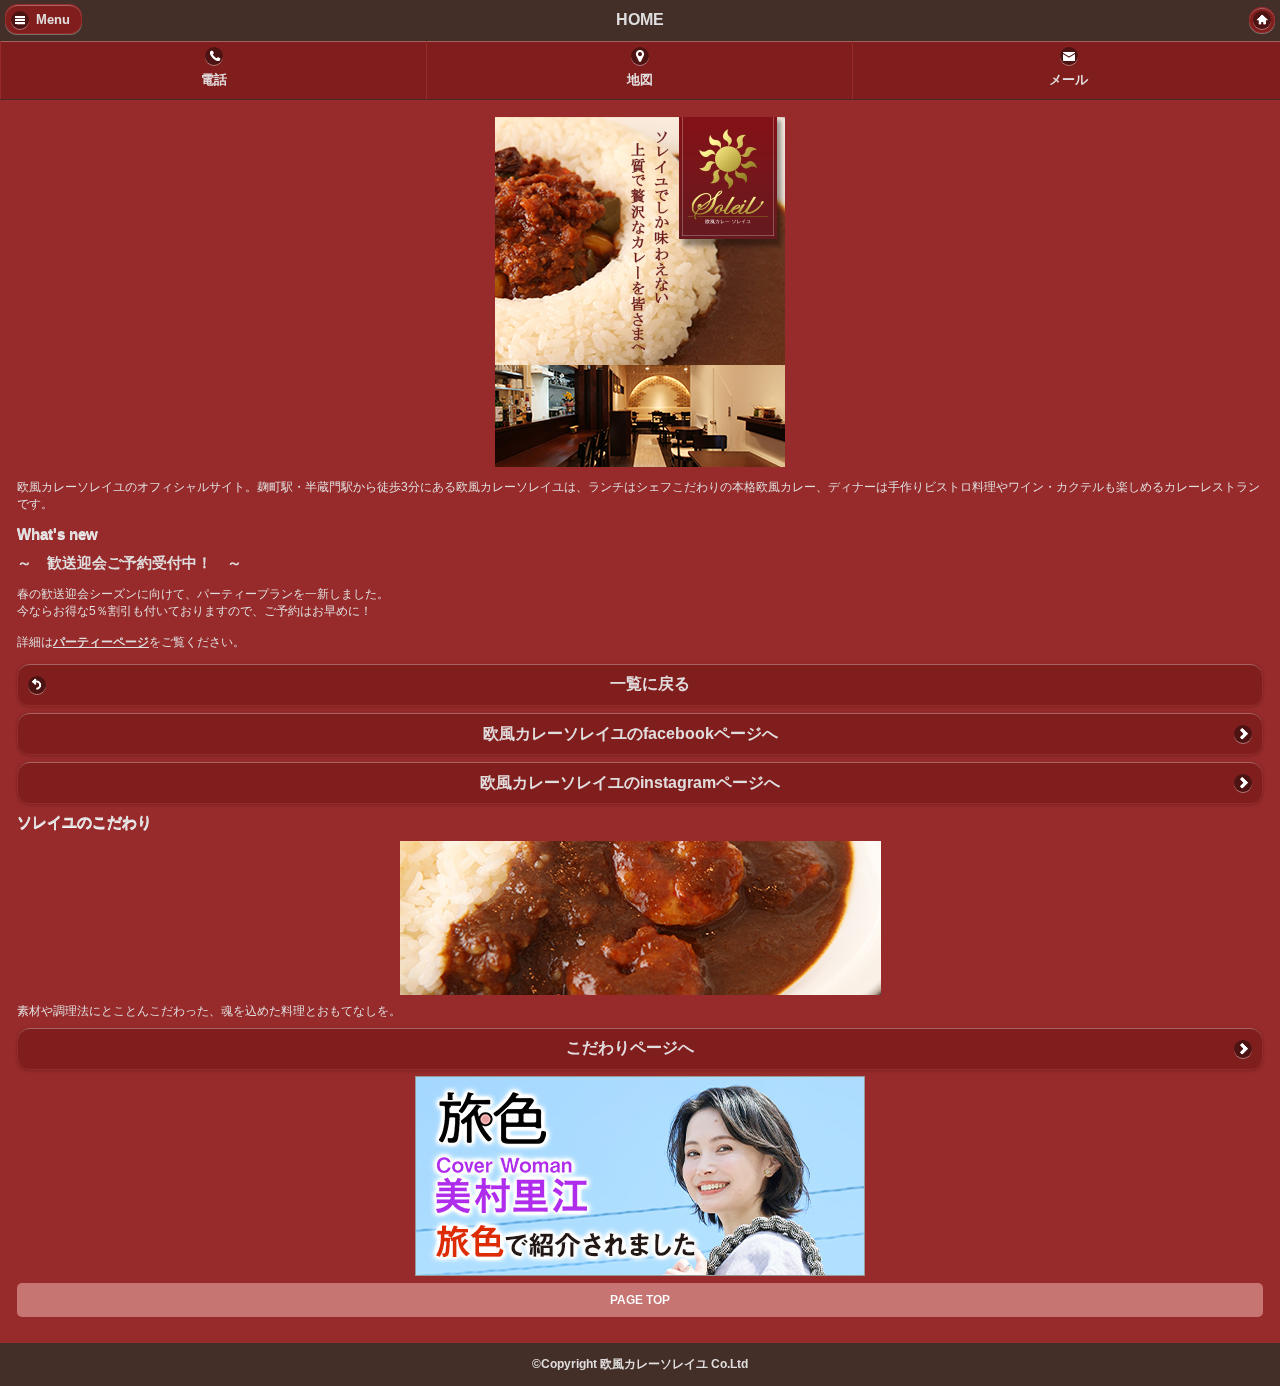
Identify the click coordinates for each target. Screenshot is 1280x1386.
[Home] (1262, 20)
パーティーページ (101, 642)
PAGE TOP (640, 1300)
